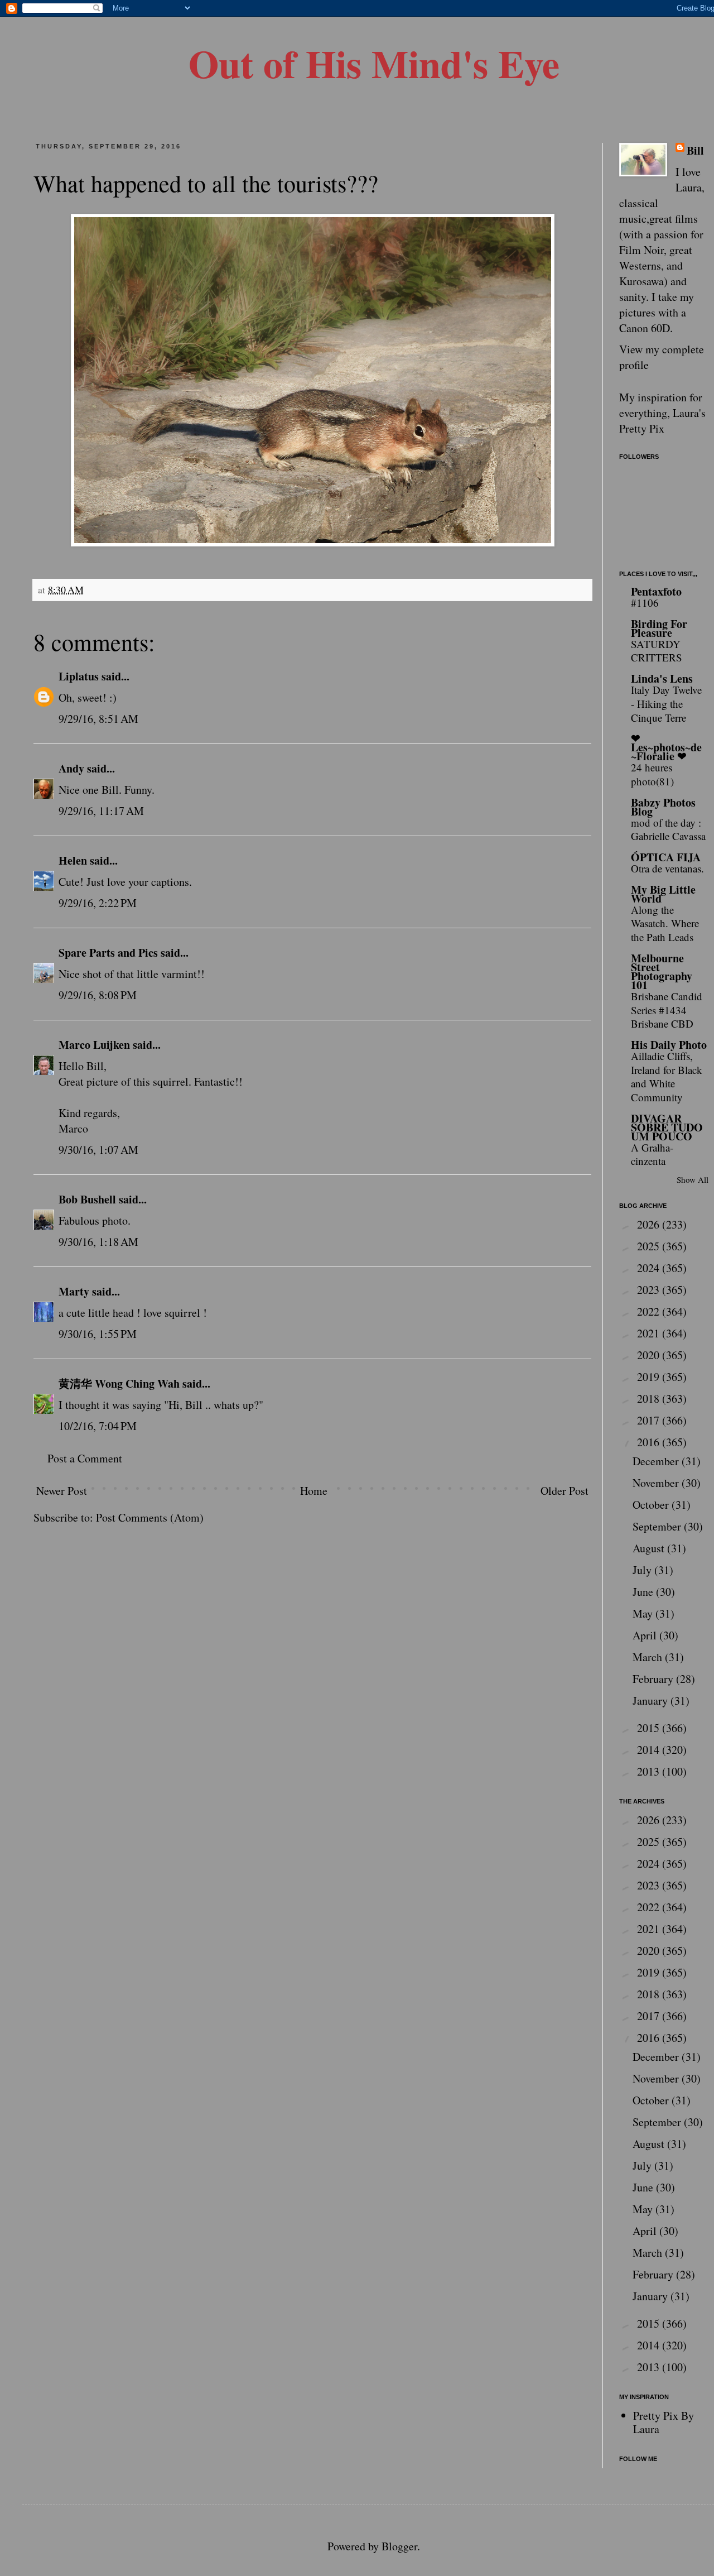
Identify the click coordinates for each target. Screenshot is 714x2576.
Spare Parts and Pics (108, 953)
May (644, 1613)
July (643, 1570)
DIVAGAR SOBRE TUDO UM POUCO (667, 1127)
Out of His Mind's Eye (374, 63)
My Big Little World (663, 894)
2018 (650, 1399)
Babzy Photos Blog (663, 807)
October (652, 1505)
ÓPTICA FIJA (666, 857)
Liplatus (79, 676)
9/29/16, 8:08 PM (98, 995)
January (652, 1700)
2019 (650, 1377)
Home (314, 1491)
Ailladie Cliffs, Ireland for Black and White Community (667, 1076)
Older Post (565, 1491)
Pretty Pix (642, 428)
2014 (650, 1750)
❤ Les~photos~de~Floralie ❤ (666, 747)
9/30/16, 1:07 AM (98, 1150)
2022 (650, 1311)
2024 (650, 1268)
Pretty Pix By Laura (664, 2422)
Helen (73, 860)
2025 (650, 1246)
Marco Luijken (94, 1045)
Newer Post (62, 1491)
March (649, 1657)
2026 (650, 1224)
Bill (695, 151)
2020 (650, 1355)
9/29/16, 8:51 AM (98, 719)
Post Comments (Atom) (150, 1517)
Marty (74, 1291)
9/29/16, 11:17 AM (101, 811)
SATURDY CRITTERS (657, 651)
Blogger (399, 2546)
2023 (650, 1290)
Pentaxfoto (656, 591)
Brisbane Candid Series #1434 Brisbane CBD (667, 1010)
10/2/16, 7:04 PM (98, 1426)
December (657, 1461)
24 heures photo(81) (652, 774)
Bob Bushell (87, 1199)
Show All (693, 1179)
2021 (650, 1333)
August (650, 1548)
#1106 (645, 603)
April (646, 1635)
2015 (650, 1728)
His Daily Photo (669, 1045)
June (644, 1592)
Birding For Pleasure (659, 628)
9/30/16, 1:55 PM (98, 1334)
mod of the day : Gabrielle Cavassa (668, 829)
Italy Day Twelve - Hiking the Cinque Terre (666, 703)
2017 (650, 1420)
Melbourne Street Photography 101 (662, 972)
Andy (71, 768)
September (658, 1526)
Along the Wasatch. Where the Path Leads (665, 923)
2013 (650, 1771)
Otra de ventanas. (667, 868)
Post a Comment (85, 1458)
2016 (650, 1442)
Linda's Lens (662, 678)
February (654, 1679)
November (657, 1483)
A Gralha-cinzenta (652, 1154)
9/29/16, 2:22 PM (98, 903)
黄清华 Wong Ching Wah (119, 1383)
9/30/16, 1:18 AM (98, 1242)
